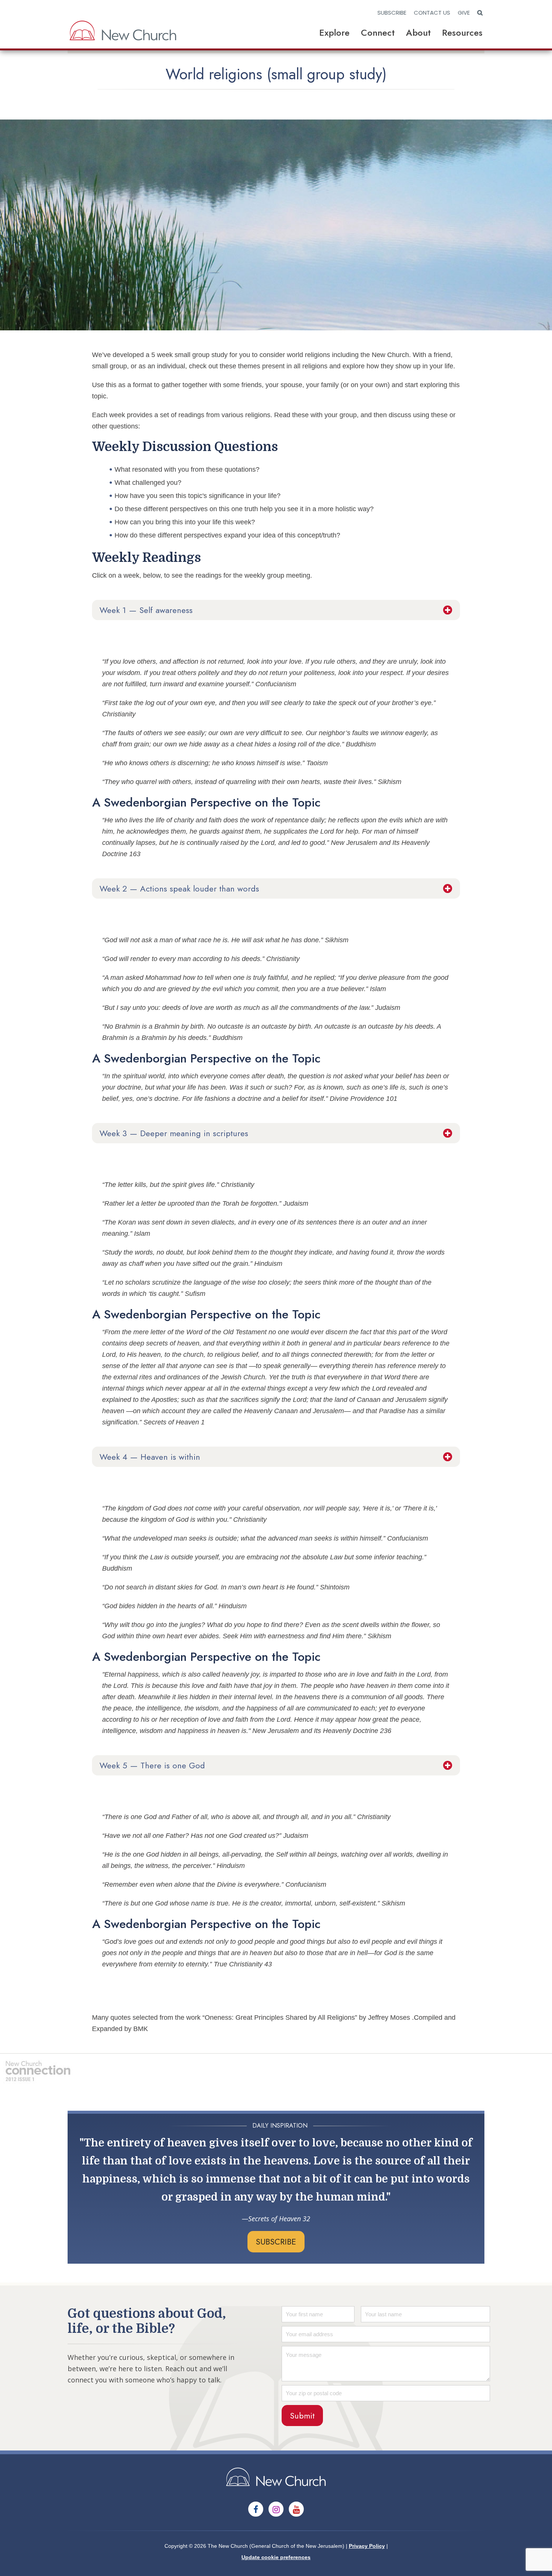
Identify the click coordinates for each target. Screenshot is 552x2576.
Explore (334, 33)
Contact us (432, 13)
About (418, 33)
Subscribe (392, 13)
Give (464, 13)
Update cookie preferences (276, 2557)
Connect (378, 33)
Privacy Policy (367, 2546)
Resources (462, 33)
